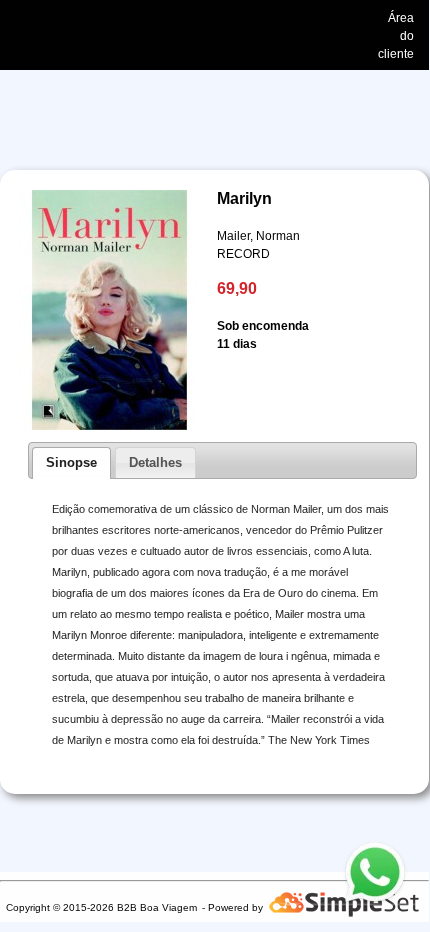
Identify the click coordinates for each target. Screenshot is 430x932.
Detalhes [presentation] (155, 462)
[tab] (71, 463)
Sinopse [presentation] (71, 462)
